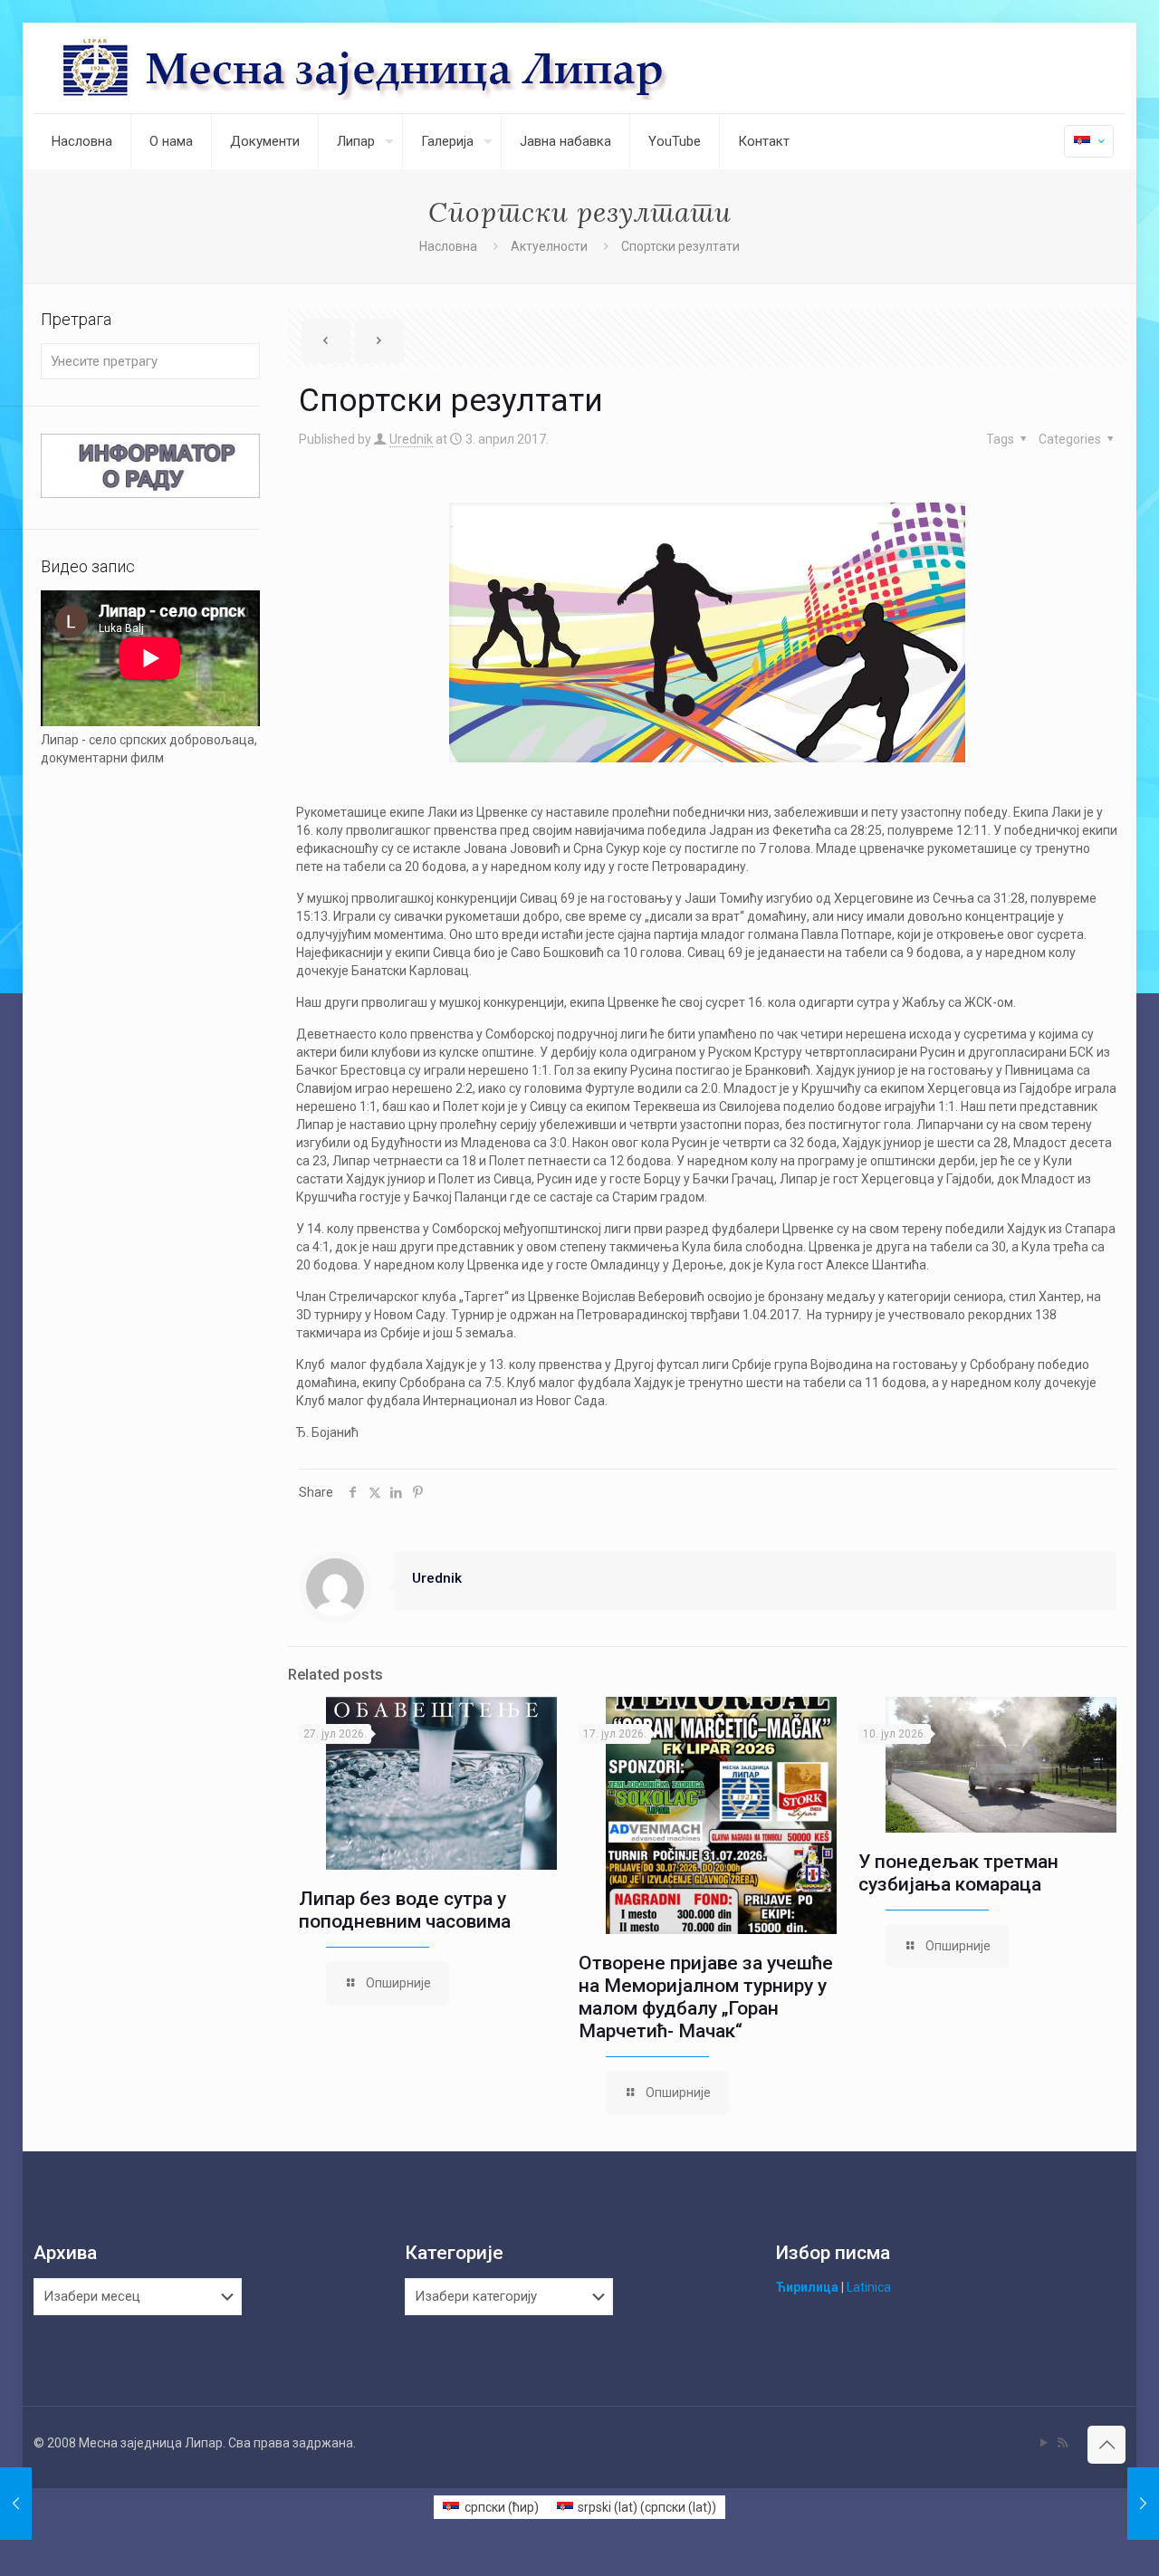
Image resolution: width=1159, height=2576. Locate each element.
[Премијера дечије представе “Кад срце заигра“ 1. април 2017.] (16, 2504)
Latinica (869, 2287)
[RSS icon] (1063, 2443)
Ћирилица (807, 2287)
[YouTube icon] (1044, 2443)
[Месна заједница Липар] (433, 68)
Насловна (448, 246)
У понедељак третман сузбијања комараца (958, 1873)
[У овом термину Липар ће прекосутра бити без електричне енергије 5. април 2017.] (1143, 2504)
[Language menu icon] (1089, 141)
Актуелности (549, 246)
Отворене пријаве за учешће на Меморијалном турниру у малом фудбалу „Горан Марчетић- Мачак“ (706, 1997)
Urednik (411, 439)
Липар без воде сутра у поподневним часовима (405, 1910)
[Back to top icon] (1106, 2445)
